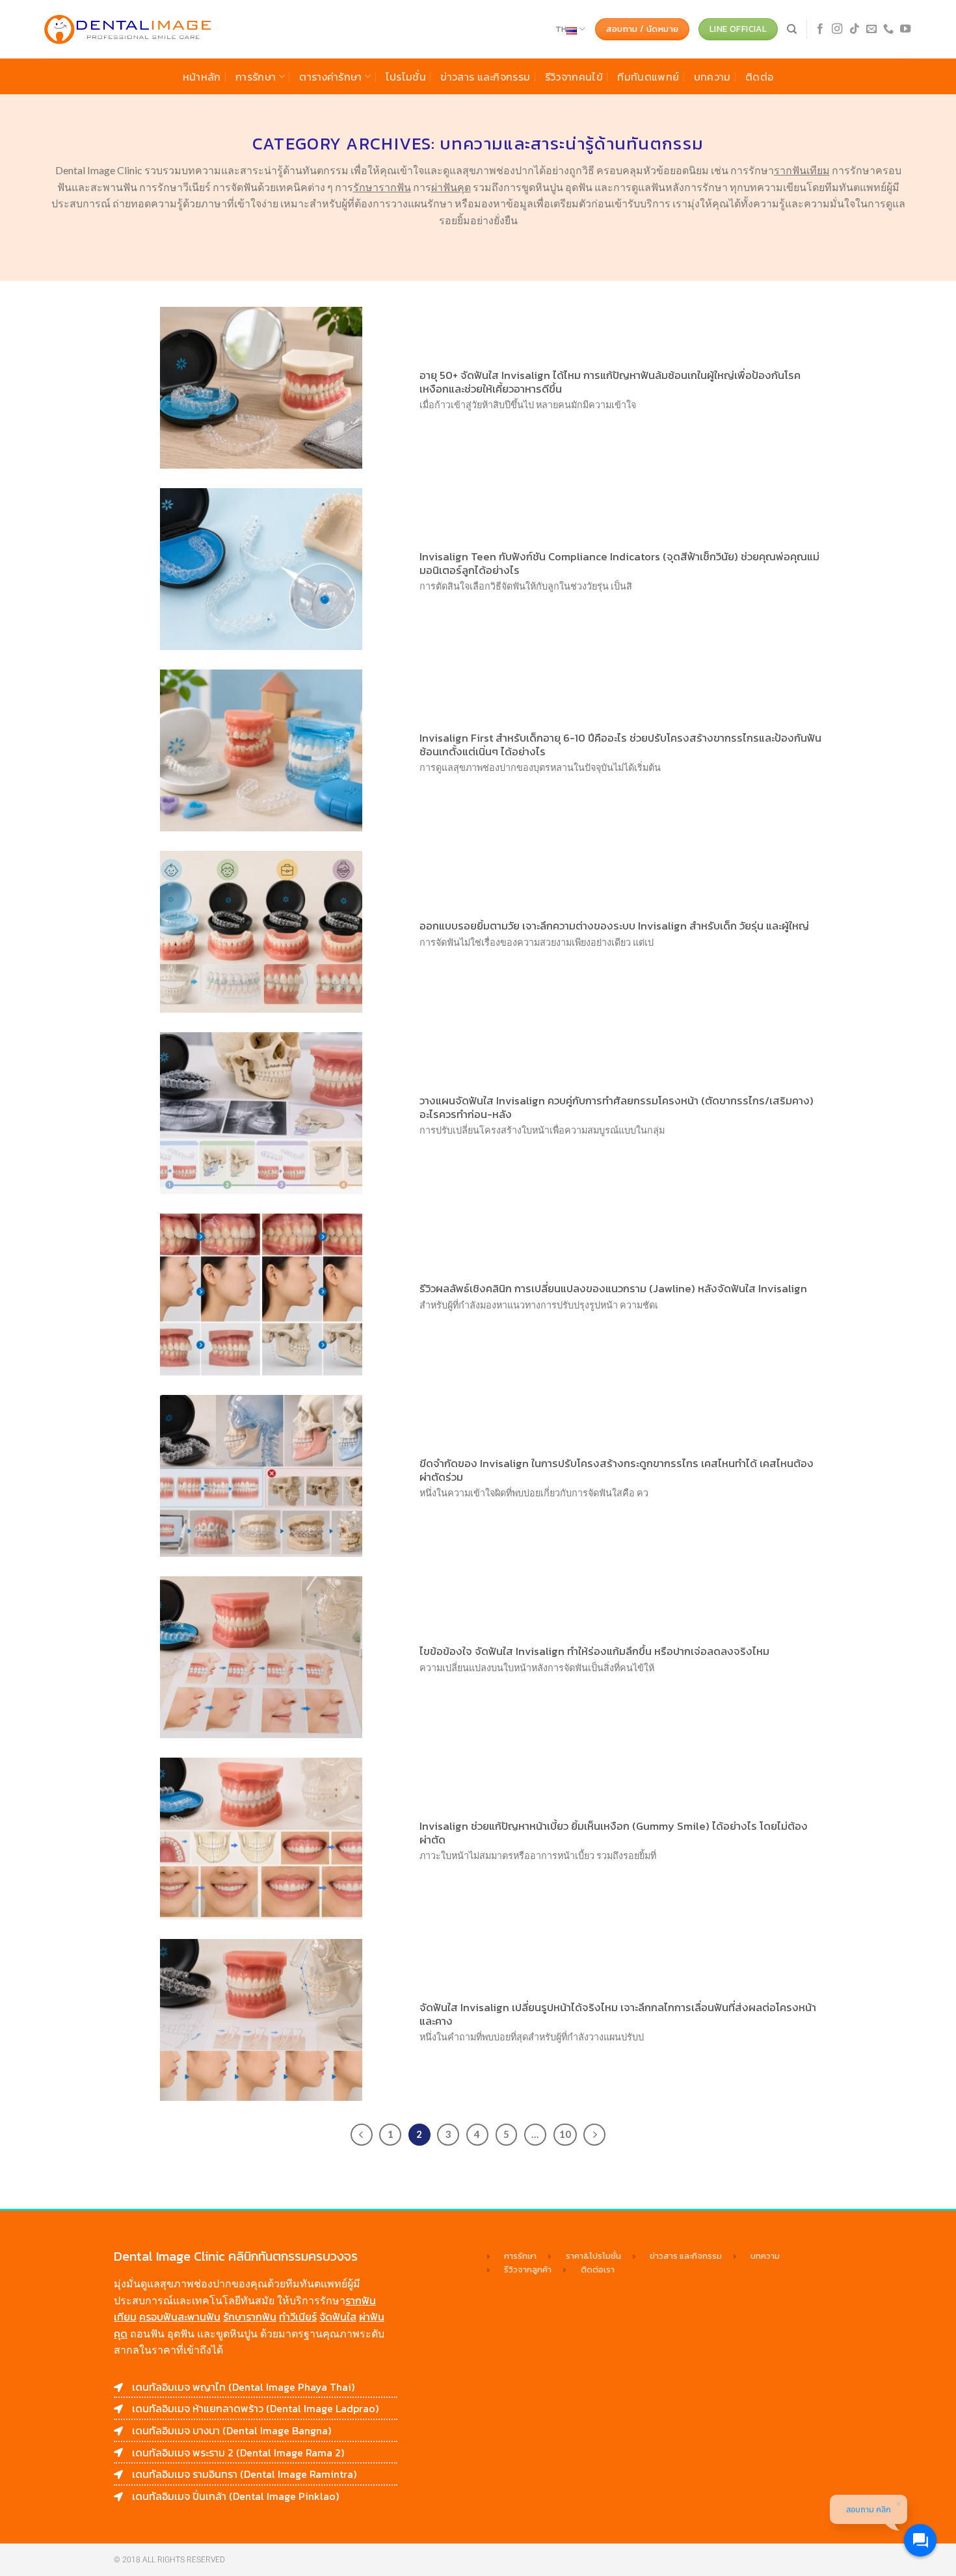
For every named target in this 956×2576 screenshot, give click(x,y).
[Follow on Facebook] (820, 29)
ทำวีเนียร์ (298, 2317)
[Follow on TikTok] (855, 29)
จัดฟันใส (338, 2317)
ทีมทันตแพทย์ (648, 77)
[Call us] (888, 29)
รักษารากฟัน (250, 2317)
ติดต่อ (759, 77)
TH (561, 29)
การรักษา (256, 77)
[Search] (792, 29)
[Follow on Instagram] (837, 29)
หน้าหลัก (202, 77)
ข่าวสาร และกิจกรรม (485, 77)
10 (565, 2134)
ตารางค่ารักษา (331, 77)
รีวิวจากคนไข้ (574, 77)
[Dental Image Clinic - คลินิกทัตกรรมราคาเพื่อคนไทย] (128, 30)
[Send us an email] (871, 29)
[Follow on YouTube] (905, 29)
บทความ (712, 77)
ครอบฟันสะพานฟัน (180, 2317)
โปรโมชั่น (406, 77)
